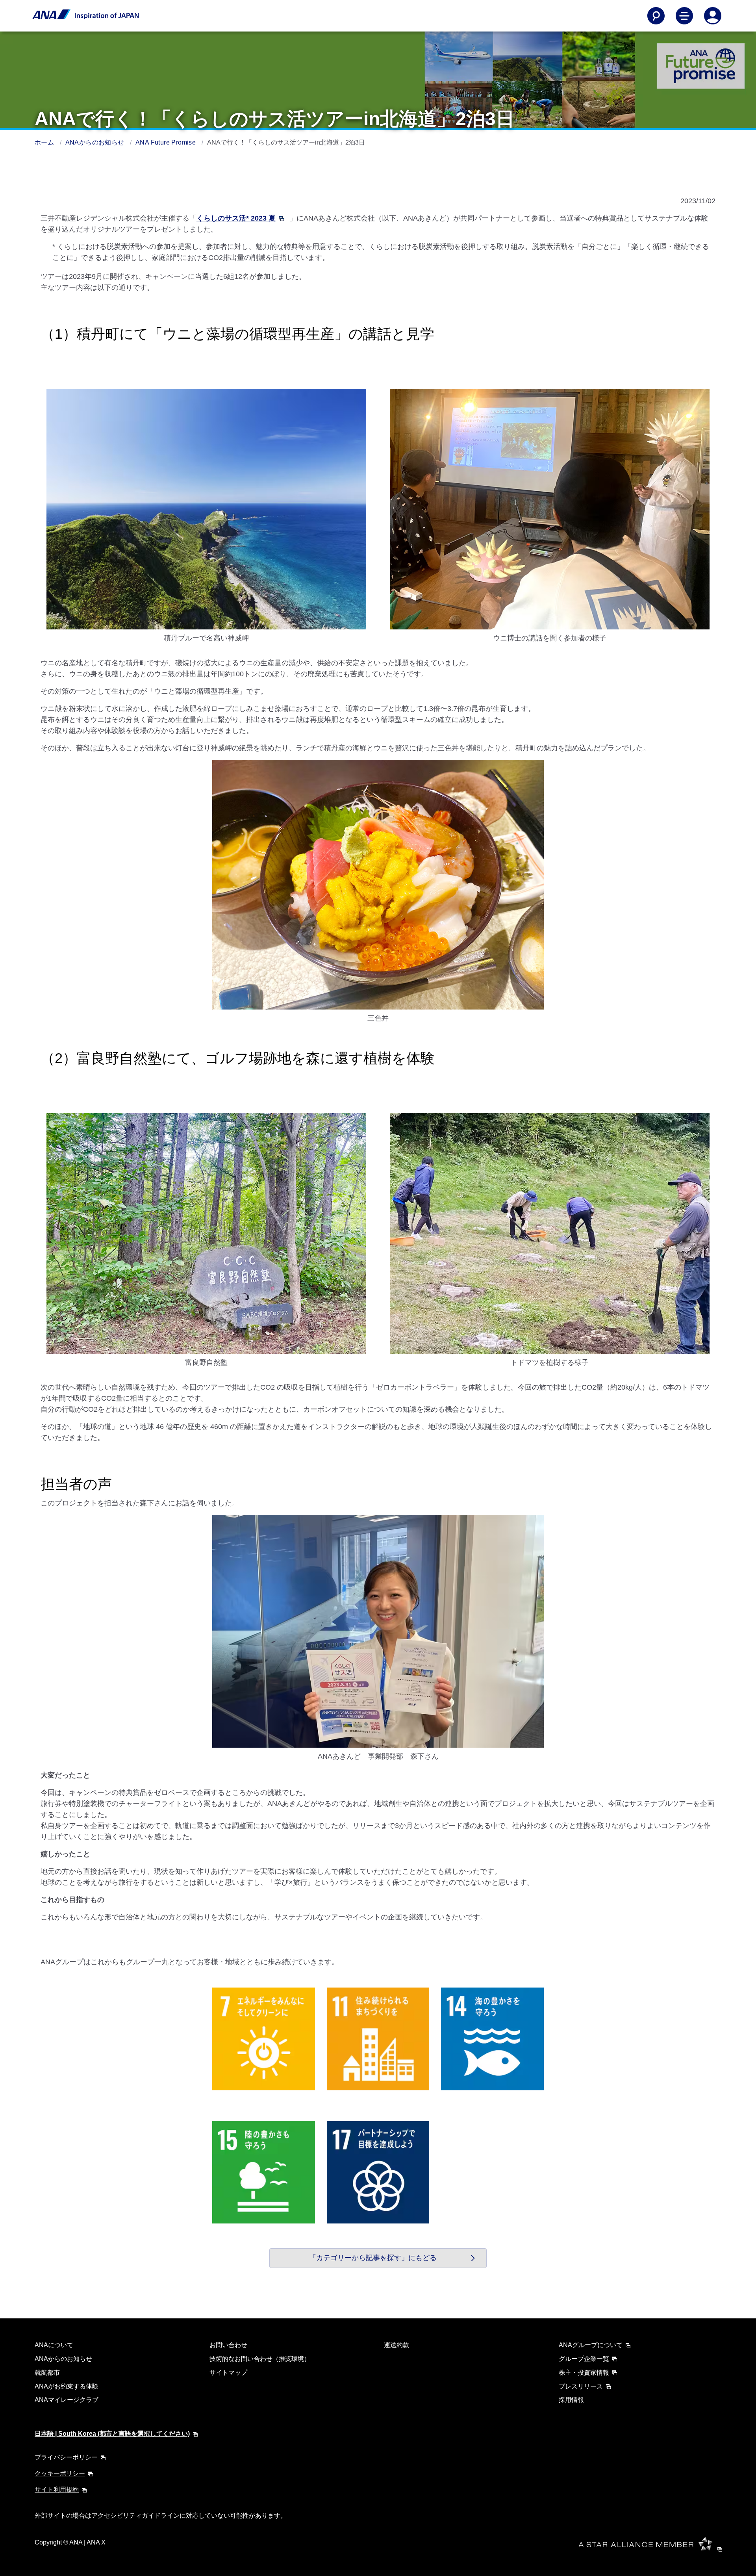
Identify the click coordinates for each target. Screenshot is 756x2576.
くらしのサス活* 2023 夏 (236, 218)
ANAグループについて (591, 2345)
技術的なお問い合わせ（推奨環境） (260, 2359)
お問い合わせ (228, 2345)
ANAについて (54, 2345)
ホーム (45, 142)
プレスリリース (581, 2386)
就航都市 (47, 2373)
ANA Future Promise (167, 142)
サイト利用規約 (57, 2490)
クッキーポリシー (60, 2473)
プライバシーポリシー (66, 2457)
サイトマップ (228, 2373)
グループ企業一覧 (584, 2359)
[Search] (656, 16)
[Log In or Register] (713, 16)
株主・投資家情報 (584, 2373)
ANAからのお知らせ (96, 142)
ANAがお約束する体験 (67, 2386)
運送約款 (397, 2345)
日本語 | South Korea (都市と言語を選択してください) (112, 2434)
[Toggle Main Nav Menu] (684, 16)
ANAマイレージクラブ (67, 2400)
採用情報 (571, 2400)
